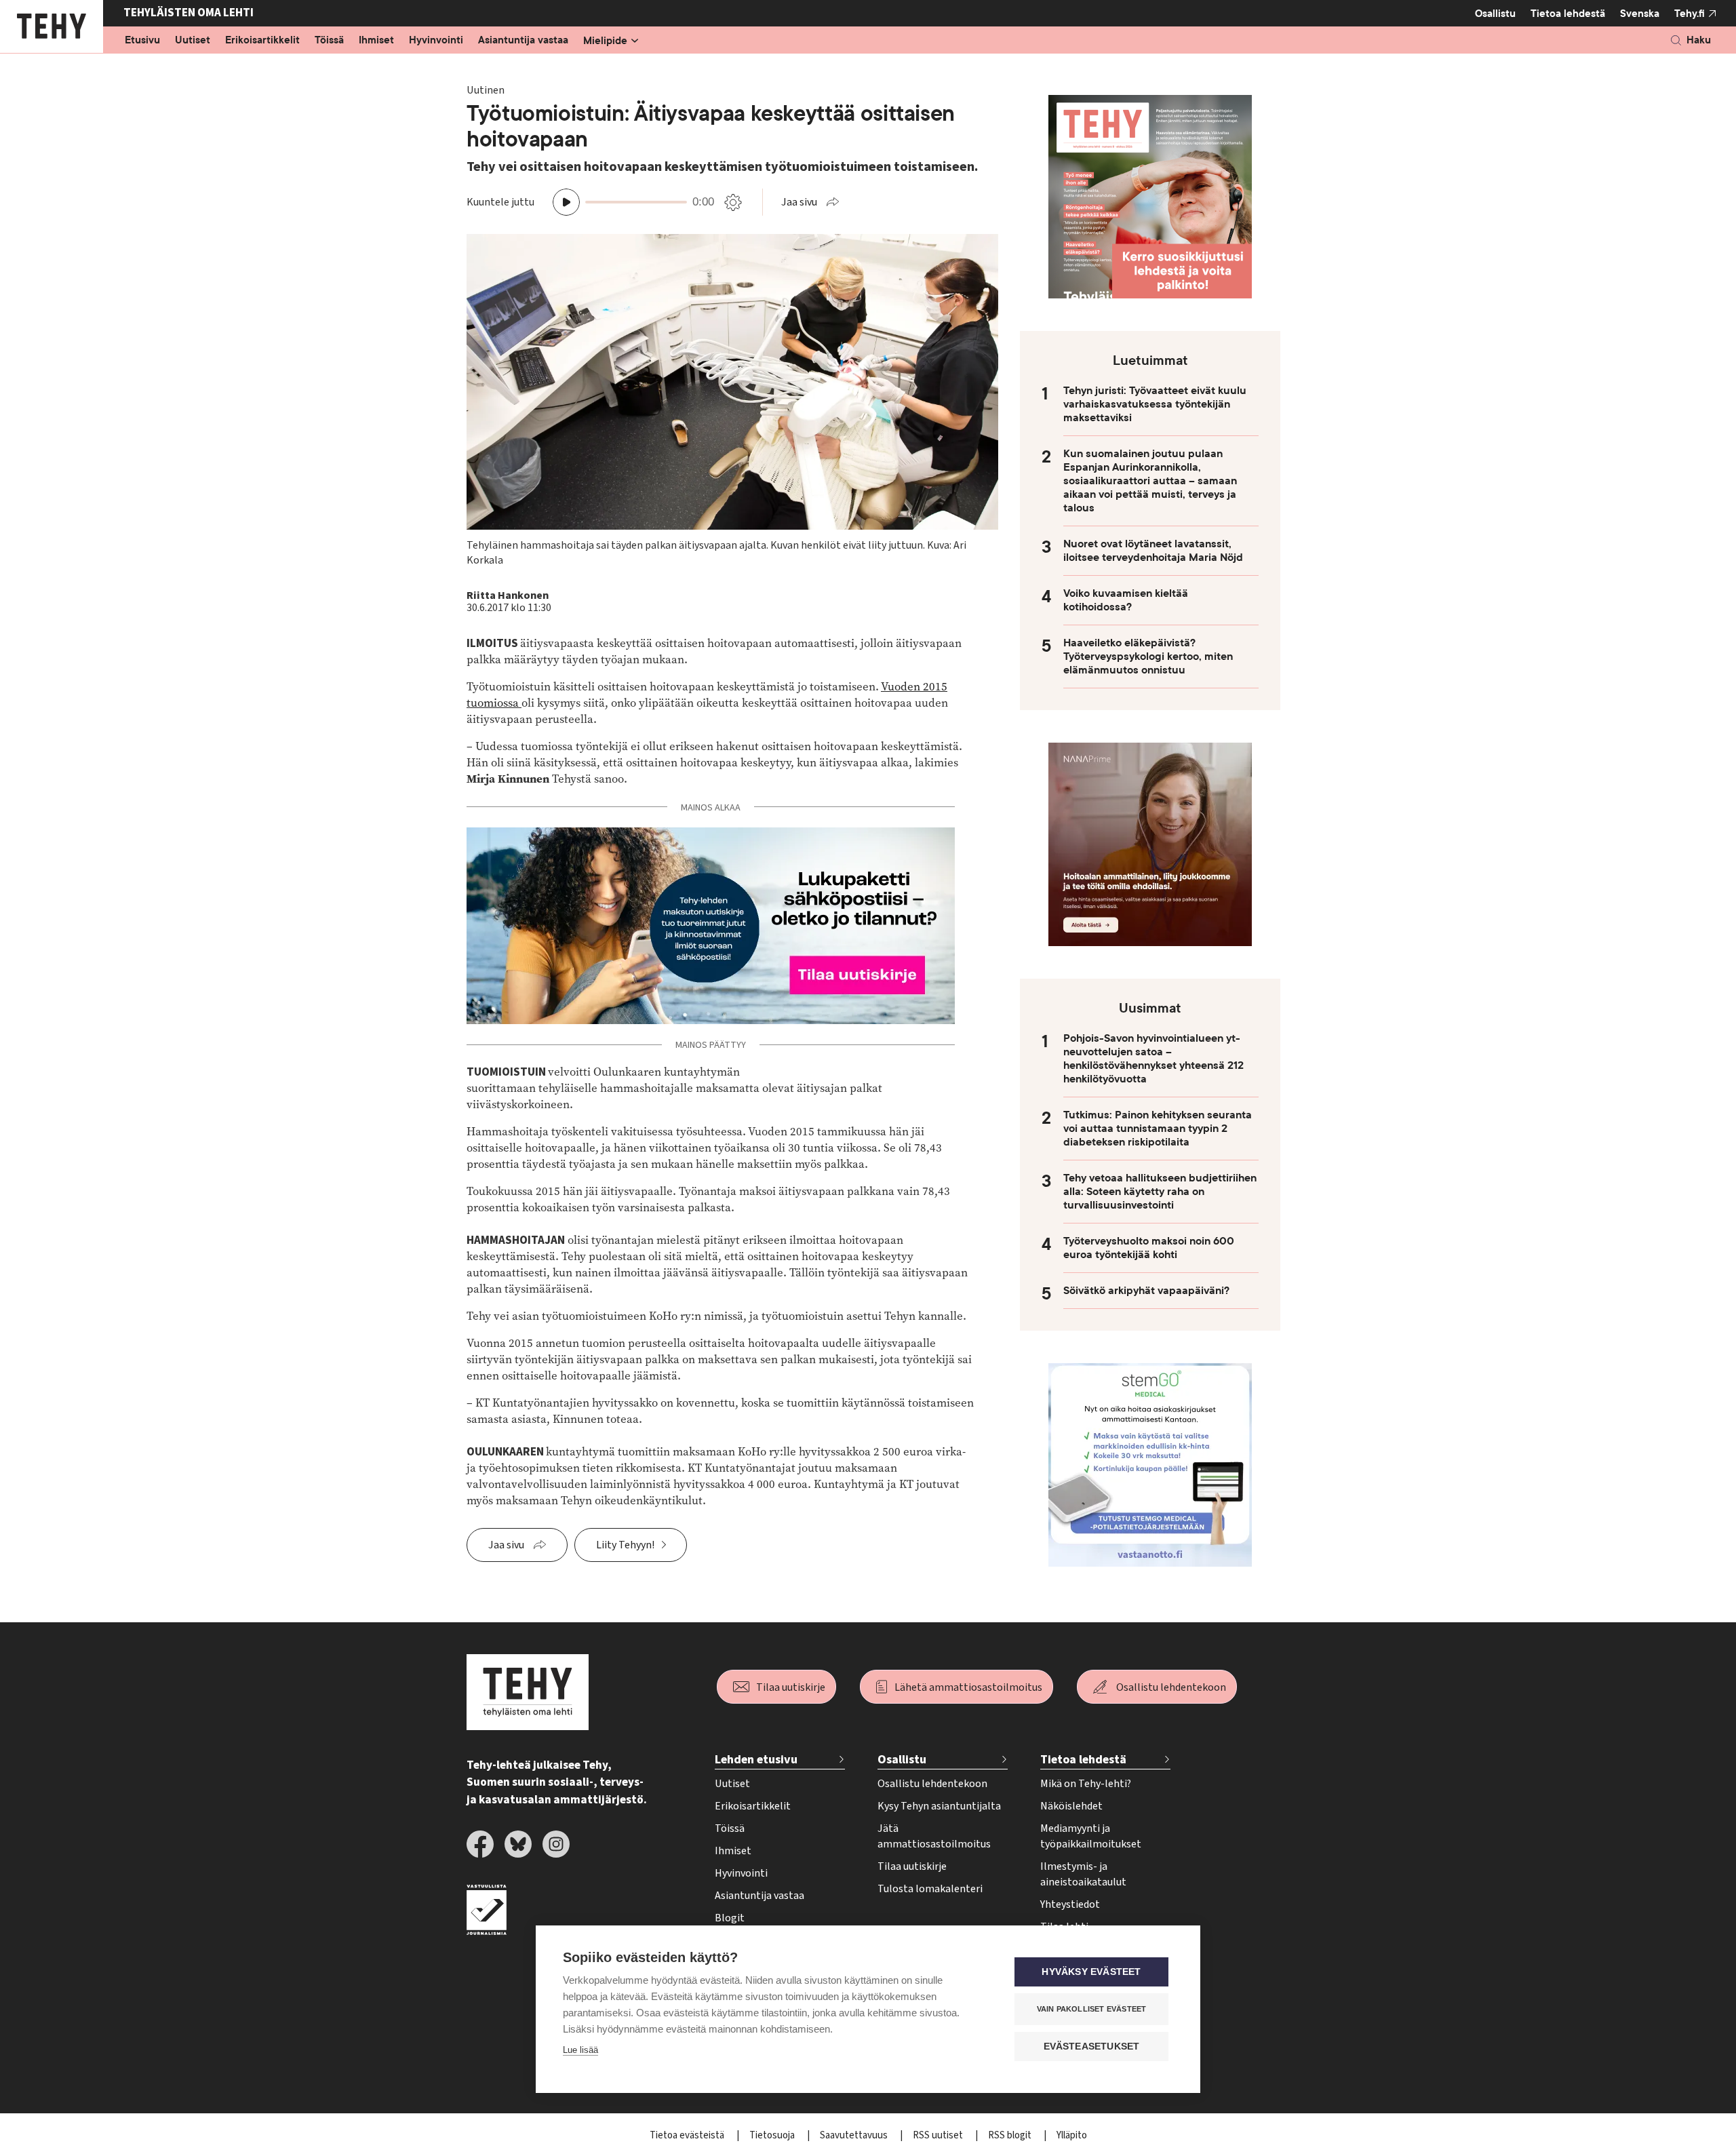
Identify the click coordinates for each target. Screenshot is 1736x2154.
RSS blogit (1011, 2135)
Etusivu (142, 41)
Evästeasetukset (1092, 2047)
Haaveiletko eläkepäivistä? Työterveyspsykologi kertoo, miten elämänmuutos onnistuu (1148, 657)
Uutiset (193, 41)
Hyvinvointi (436, 41)
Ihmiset (376, 41)
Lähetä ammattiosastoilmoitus (968, 1687)
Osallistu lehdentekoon (1171, 1687)
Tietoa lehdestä (1568, 14)
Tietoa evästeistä (688, 2135)
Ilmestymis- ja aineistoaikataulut (1083, 1874)
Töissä (329, 41)
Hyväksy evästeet (1091, 1972)
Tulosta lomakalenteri (930, 1889)
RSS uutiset (939, 2135)
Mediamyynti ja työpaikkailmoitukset (1091, 1836)
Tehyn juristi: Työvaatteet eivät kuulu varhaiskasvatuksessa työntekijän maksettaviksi (1155, 404)
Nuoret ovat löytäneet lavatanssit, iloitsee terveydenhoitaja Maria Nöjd (1153, 551)
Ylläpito (1072, 2135)
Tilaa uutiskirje (791, 1687)
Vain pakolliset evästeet (1092, 2009)
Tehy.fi (1690, 14)
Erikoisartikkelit (262, 41)
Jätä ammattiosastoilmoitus (934, 1836)
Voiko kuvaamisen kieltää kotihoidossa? (1126, 600)
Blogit (730, 1918)
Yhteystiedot (1070, 1904)
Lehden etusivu (756, 1760)
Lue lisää (580, 2050)
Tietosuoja (773, 2135)
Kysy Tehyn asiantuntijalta (939, 1806)
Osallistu (1495, 14)
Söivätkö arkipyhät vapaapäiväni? (1146, 1291)
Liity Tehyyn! (625, 1545)
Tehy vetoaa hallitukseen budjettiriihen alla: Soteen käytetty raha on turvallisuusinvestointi (1160, 1192)
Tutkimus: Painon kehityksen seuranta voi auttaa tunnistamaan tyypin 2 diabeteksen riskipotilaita (1158, 1129)
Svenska (1640, 14)
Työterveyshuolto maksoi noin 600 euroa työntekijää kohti (1149, 1248)
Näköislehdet (1071, 1806)
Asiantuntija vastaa (523, 41)
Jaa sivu (799, 202)
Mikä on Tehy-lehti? (1086, 1784)
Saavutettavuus (855, 2135)
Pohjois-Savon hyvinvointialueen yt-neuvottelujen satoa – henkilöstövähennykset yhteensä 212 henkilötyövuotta (1153, 1059)
